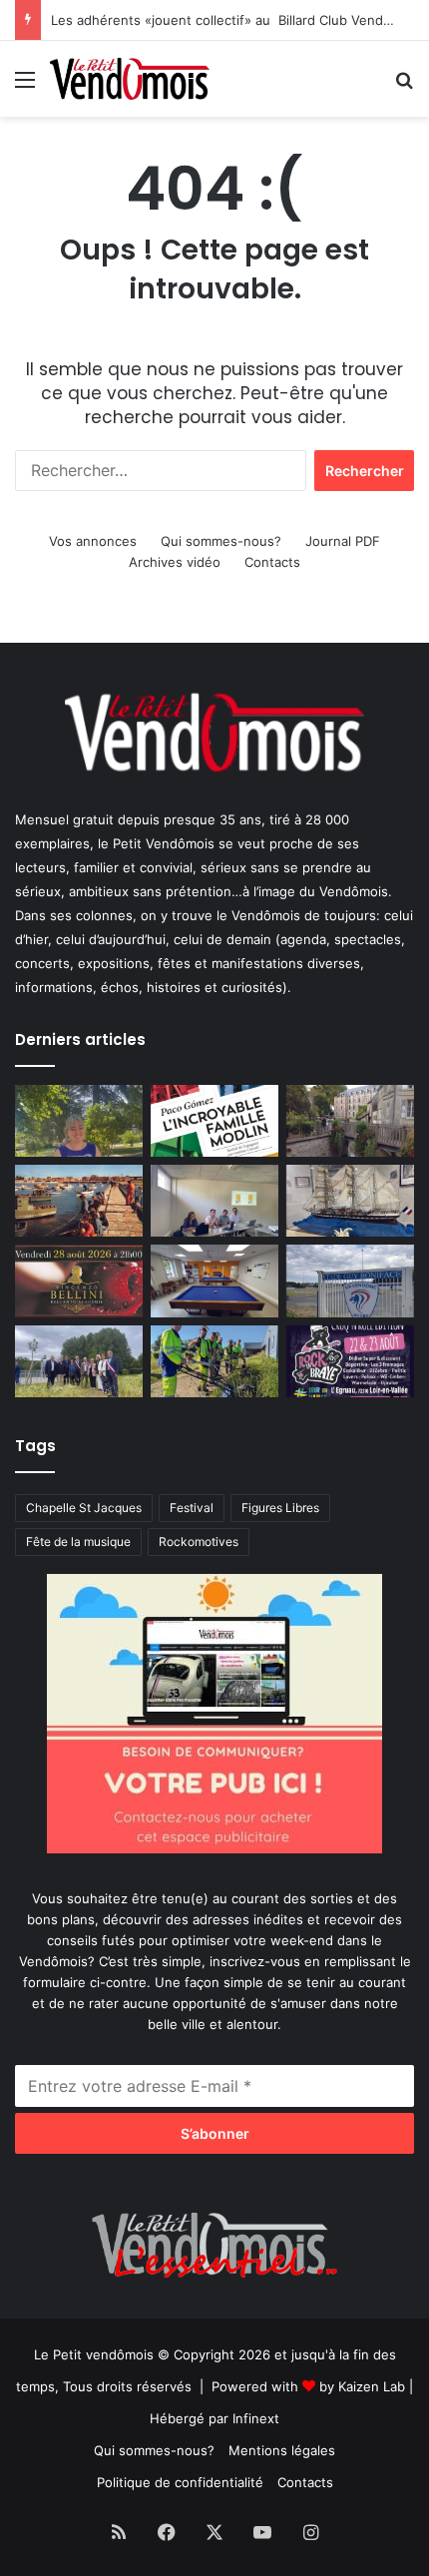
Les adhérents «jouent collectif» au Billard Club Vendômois (235, 20)
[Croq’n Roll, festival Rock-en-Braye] (350, 1361)
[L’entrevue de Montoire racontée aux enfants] (79, 1121)
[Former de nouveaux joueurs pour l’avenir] (350, 1281)
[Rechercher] (404, 86)
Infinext (256, 2418)
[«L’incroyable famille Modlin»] (214, 1121)
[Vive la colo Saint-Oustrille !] (79, 1201)
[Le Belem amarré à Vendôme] (350, 1201)
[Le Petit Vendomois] (130, 79)
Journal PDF (343, 541)
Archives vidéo (175, 562)
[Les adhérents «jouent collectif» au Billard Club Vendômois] (214, 1281)
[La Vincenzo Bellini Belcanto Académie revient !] (79, 1281)
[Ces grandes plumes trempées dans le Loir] (350, 1121)
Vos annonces (93, 541)
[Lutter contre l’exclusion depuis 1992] (214, 1201)
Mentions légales (282, 2450)
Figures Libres (280, 1508)
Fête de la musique (78, 1542)
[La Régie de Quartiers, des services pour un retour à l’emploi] (214, 1361)
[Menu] (25, 86)
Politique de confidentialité (180, 2482)
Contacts (272, 562)
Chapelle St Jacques (84, 1508)
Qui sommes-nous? (221, 541)
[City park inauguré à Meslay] (79, 1361)
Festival (192, 1508)
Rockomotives (199, 1542)
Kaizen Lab (372, 2386)
